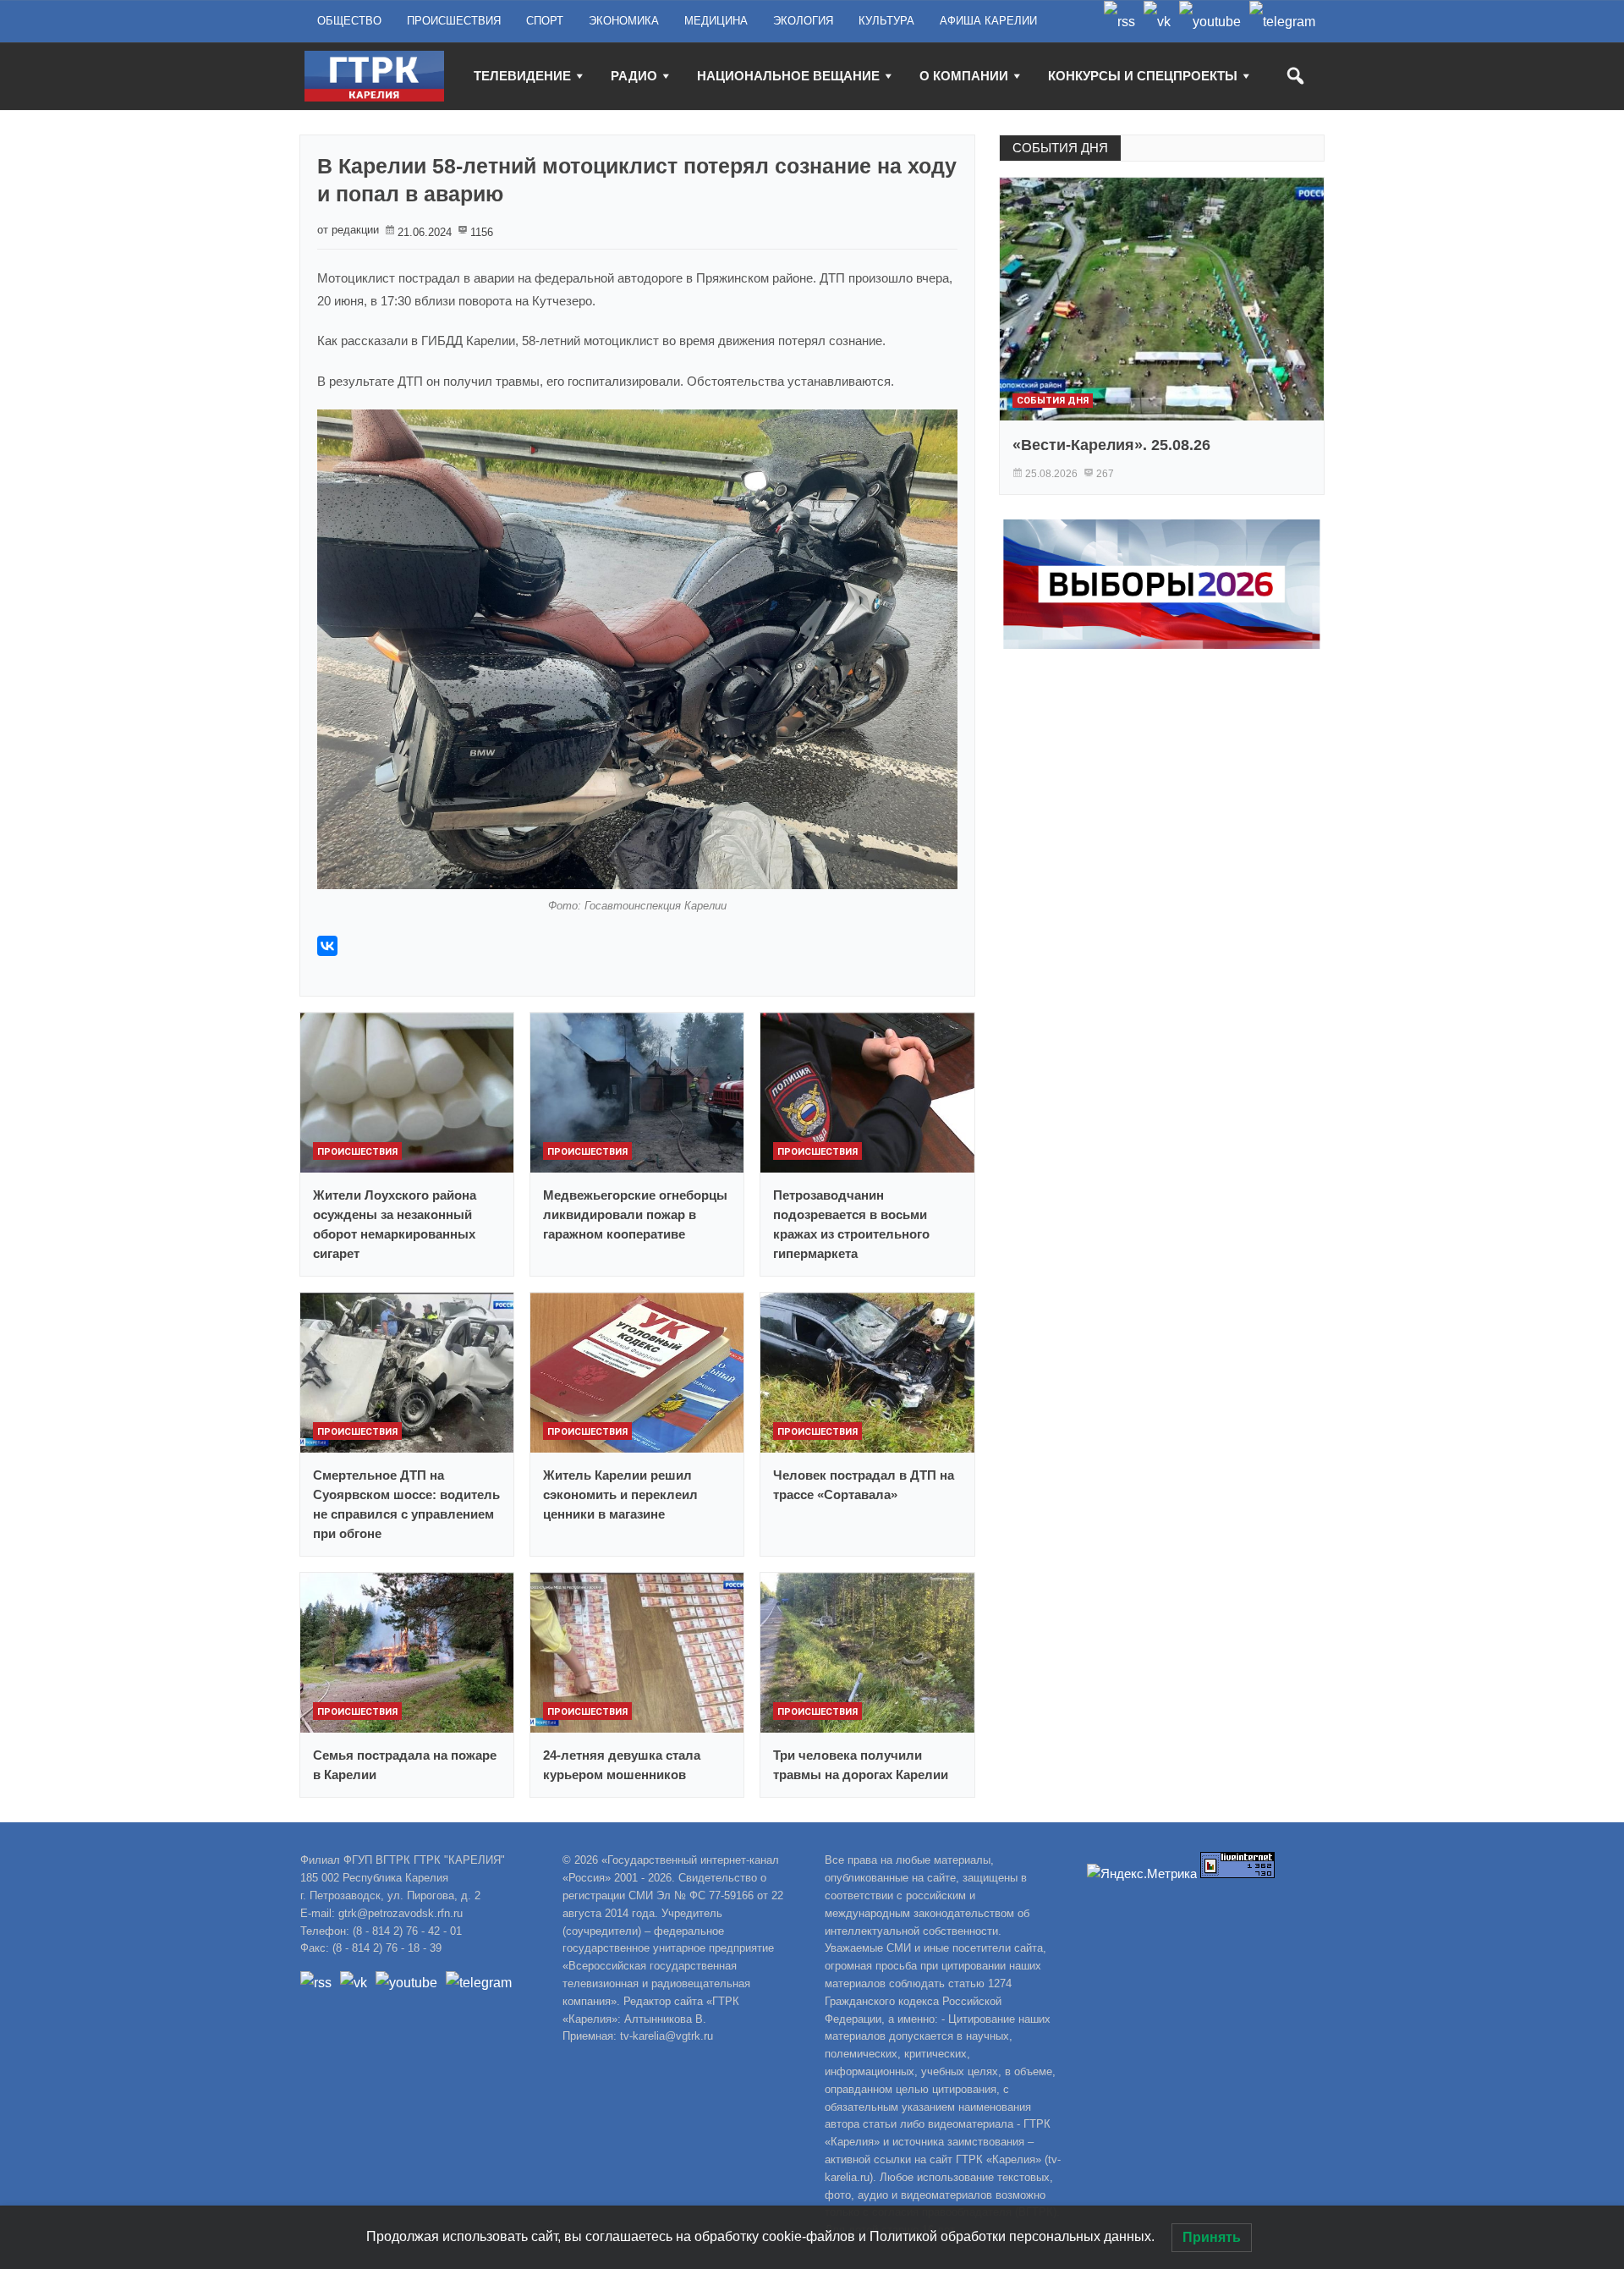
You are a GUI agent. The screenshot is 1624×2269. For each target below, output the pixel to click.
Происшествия (357, 1152)
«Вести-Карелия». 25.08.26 (1111, 445)
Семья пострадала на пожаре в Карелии (405, 1765)
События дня (1053, 401)
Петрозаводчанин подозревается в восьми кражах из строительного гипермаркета (851, 1224)
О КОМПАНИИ (964, 76)
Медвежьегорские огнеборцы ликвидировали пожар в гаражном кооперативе (635, 1214)
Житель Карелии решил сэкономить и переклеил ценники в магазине (620, 1494)
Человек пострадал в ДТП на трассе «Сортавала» (864, 1485)
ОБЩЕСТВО (349, 21)
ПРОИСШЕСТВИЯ (454, 21)
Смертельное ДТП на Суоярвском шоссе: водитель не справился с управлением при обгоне (406, 1504)
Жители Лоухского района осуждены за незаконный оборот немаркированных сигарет (395, 1224)
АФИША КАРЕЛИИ (988, 21)
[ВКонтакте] (327, 946)
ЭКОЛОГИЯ (803, 21)
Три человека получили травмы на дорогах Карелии (861, 1765)
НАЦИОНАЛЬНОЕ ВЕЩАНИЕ (788, 76)
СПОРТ (545, 21)
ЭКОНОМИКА (624, 21)
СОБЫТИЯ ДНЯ (1060, 148)
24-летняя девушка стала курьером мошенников (622, 1765)
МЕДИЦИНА (716, 21)
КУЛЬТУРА (886, 21)
